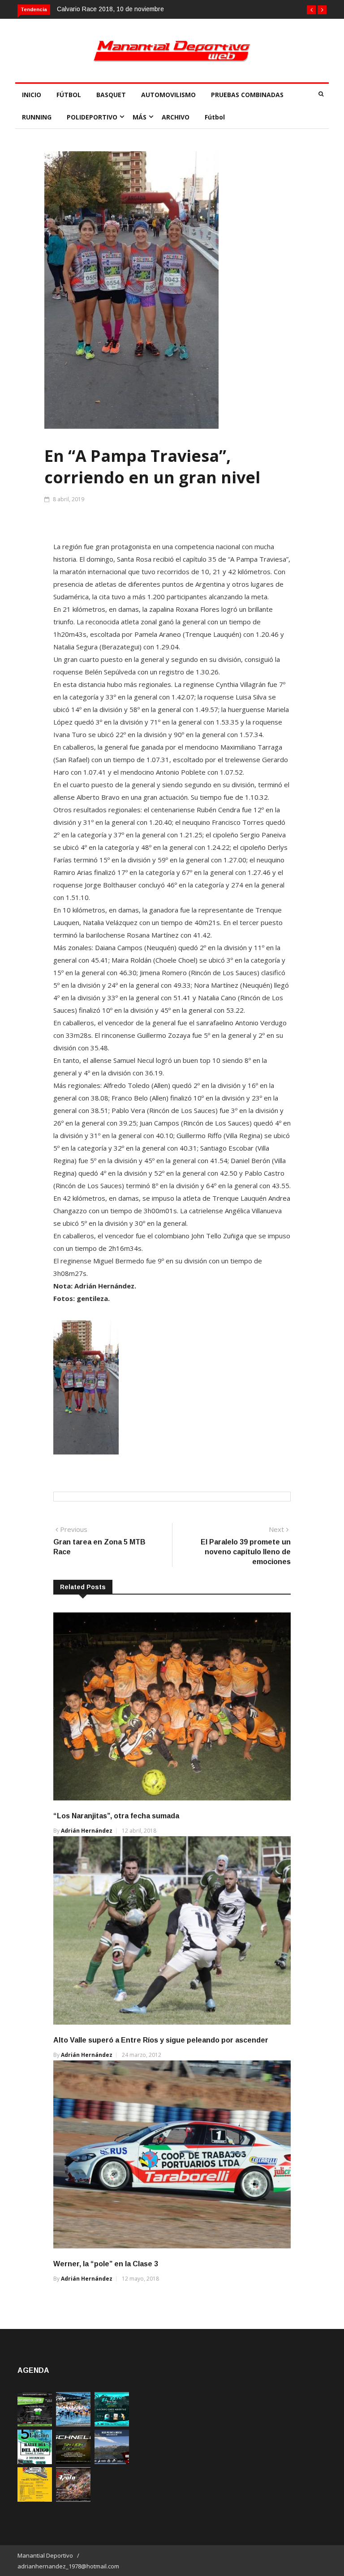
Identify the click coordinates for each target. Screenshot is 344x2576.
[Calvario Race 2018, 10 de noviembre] (112, 2462)
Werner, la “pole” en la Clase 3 (106, 2264)
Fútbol (215, 117)
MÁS (140, 117)
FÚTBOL (69, 95)
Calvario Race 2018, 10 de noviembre (110, 9)
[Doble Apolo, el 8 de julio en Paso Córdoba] (73, 2499)
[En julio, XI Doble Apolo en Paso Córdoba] (73, 2424)
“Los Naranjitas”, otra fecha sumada (116, 1816)
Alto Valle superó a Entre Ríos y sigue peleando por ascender (161, 2040)
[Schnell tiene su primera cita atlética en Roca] (73, 2462)
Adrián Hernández (87, 1831)
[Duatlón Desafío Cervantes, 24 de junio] (35, 2499)
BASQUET (111, 95)
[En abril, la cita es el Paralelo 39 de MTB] (35, 2424)
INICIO (32, 95)
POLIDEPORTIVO (92, 117)
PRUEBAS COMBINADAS (247, 95)
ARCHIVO (176, 117)
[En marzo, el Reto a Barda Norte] (112, 2424)
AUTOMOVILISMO (168, 95)
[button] (311, 10)
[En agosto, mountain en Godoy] (35, 2462)
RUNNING (37, 117)
